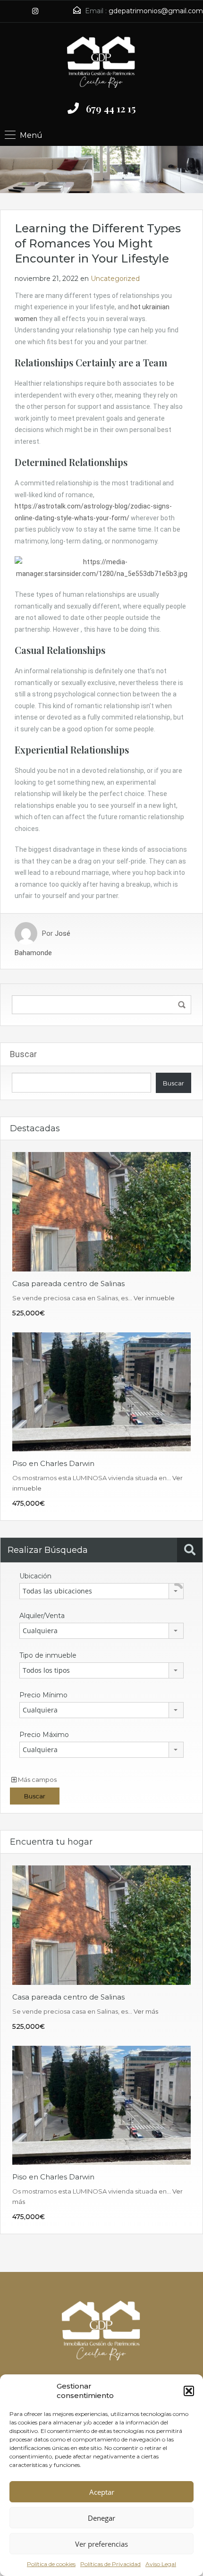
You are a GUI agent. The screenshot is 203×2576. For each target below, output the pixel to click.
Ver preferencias (101, 2544)
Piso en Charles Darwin (53, 1463)
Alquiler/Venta (42, 1616)
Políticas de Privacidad (110, 2564)
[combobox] (101, 1591)
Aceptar (102, 2492)
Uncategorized (115, 279)
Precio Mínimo (43, 1695)
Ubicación (35, 1576)
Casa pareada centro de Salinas (68, 1284)
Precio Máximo (44, 1735)
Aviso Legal (161, 2564)
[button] (189, 2391)
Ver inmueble (154, 1298)
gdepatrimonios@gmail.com (156, 11)
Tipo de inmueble (48, 1655)
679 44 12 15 (111, 108)
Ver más (146, 2011)
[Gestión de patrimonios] (101, 61)
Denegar (101, 2518)
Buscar (23, 1054)
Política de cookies (51, 2564)
